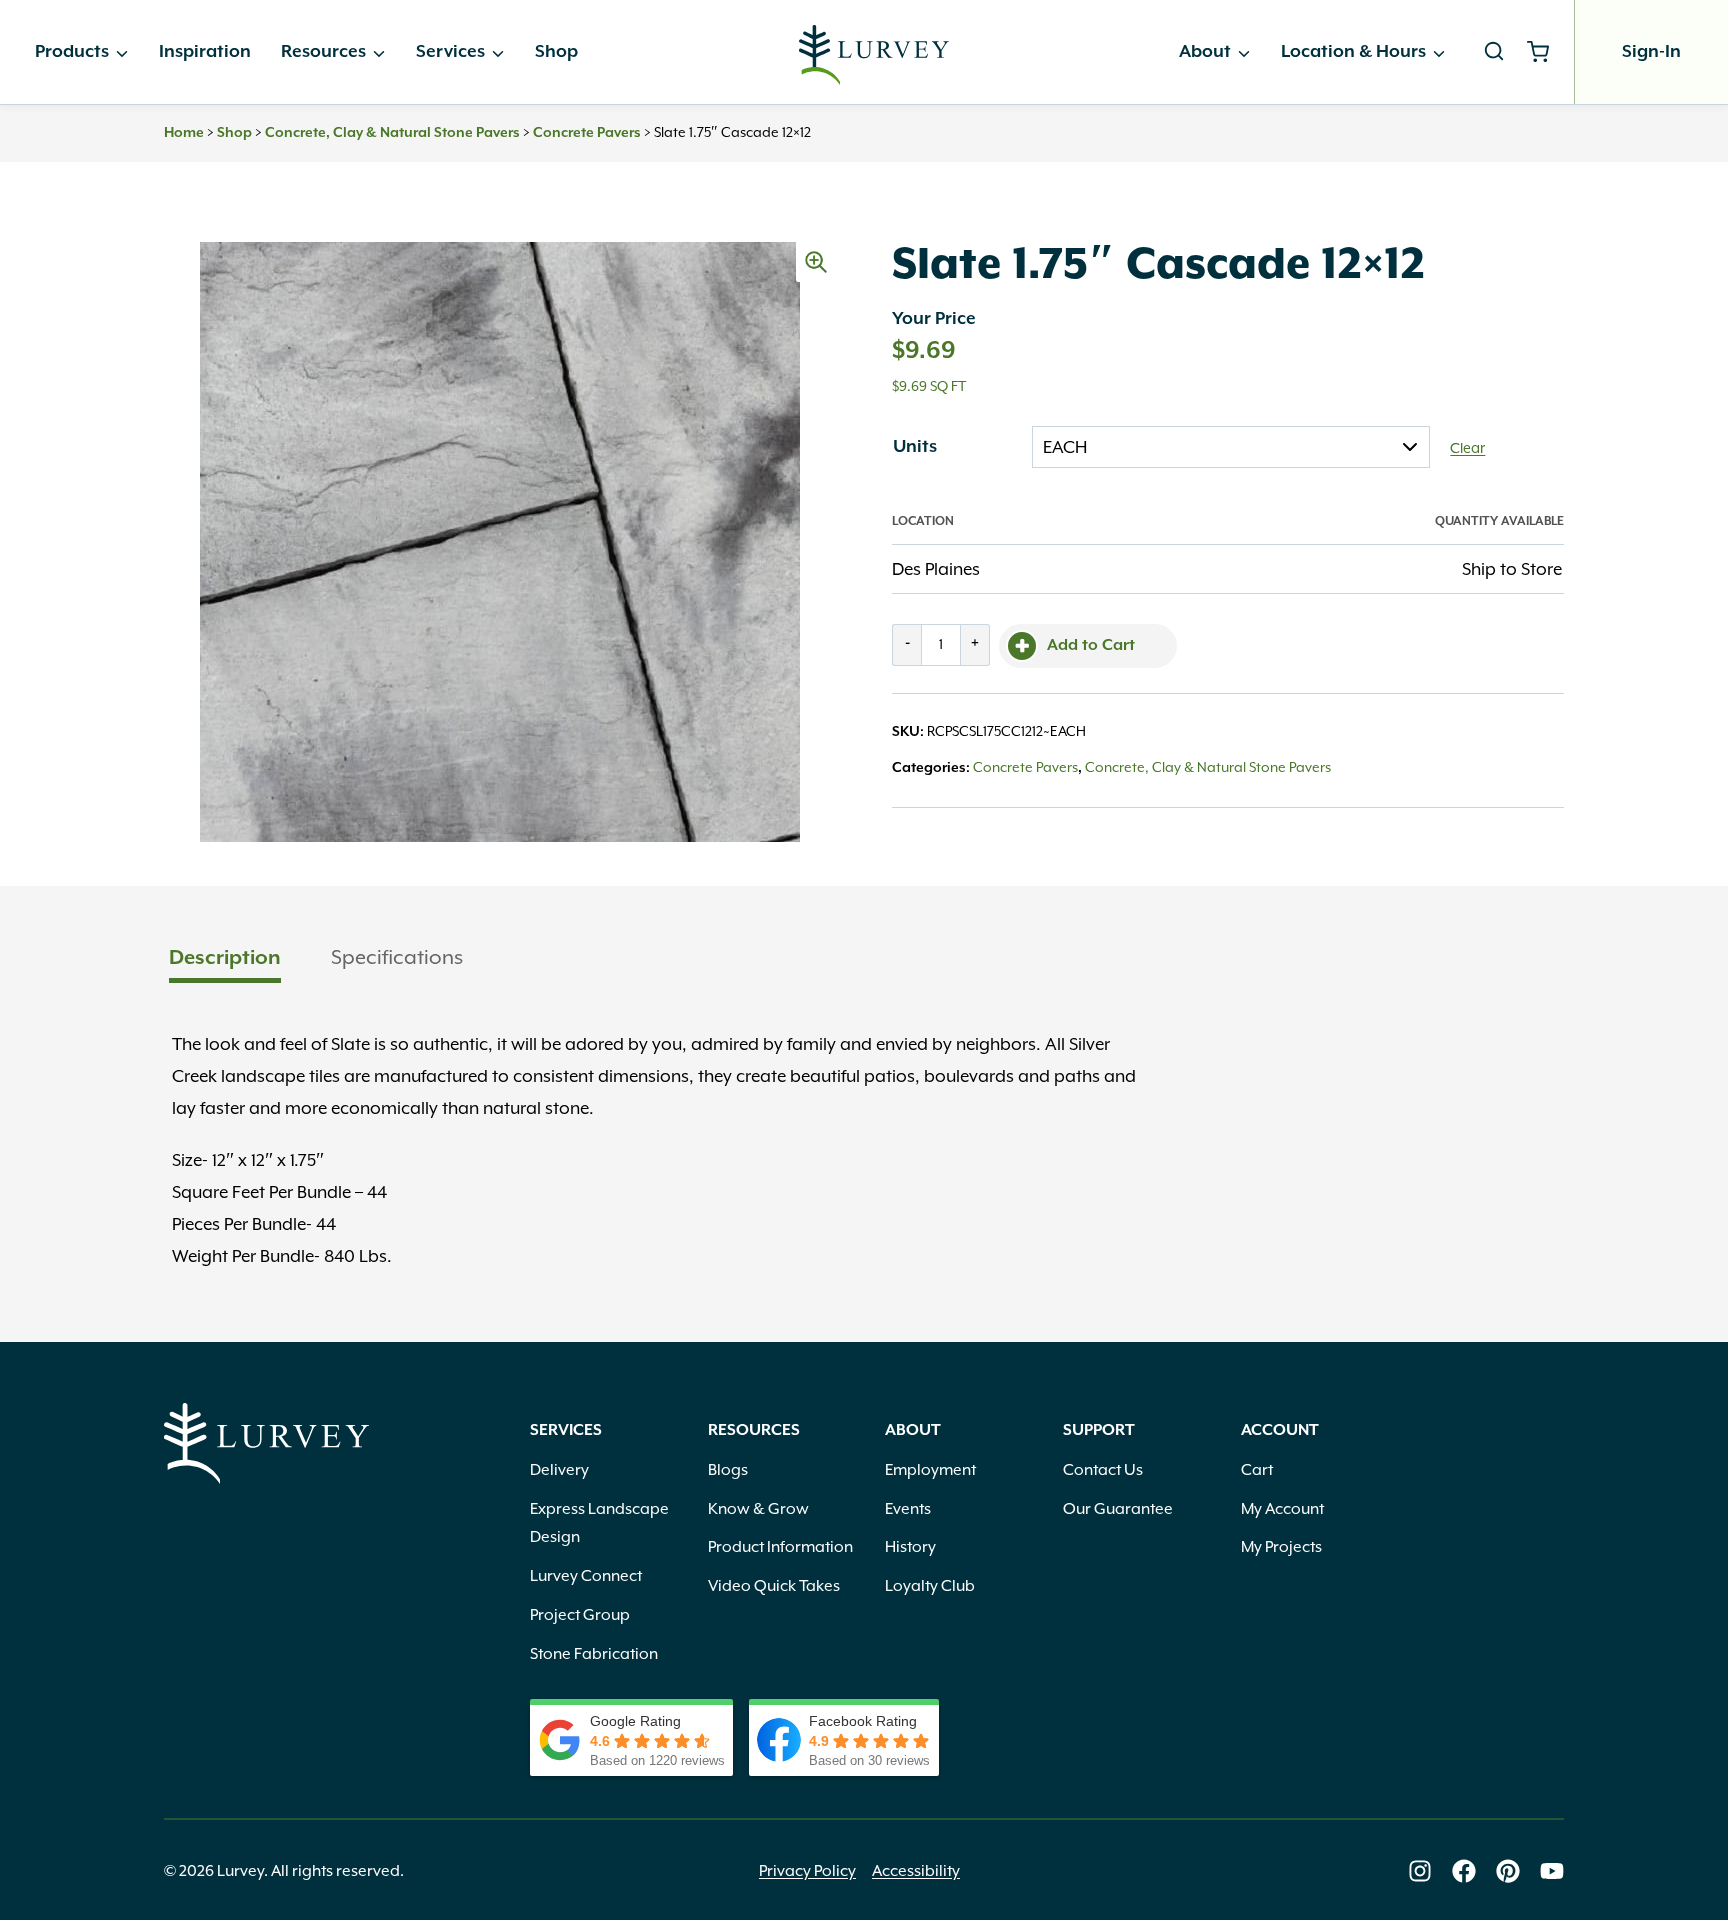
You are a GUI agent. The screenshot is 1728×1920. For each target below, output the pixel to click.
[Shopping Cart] (1545, 52)
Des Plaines (936, 569)
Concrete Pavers (587, 133)
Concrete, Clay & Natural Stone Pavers (392, 133)
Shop (556, 52)
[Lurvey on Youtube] (1552, 1871)
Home (184, 133)
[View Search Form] (1494, 52)
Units (915, 447)
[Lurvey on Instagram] (1420, 1871)
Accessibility (916, 1871)
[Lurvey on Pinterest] (1508, 1871)
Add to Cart (1091, 646)
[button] (816, 262)
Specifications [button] (397, 957)
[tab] (225, 959)
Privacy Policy (807, 1871)
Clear (1467, 448)
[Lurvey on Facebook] (1464, 1871)
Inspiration (205, 52)
